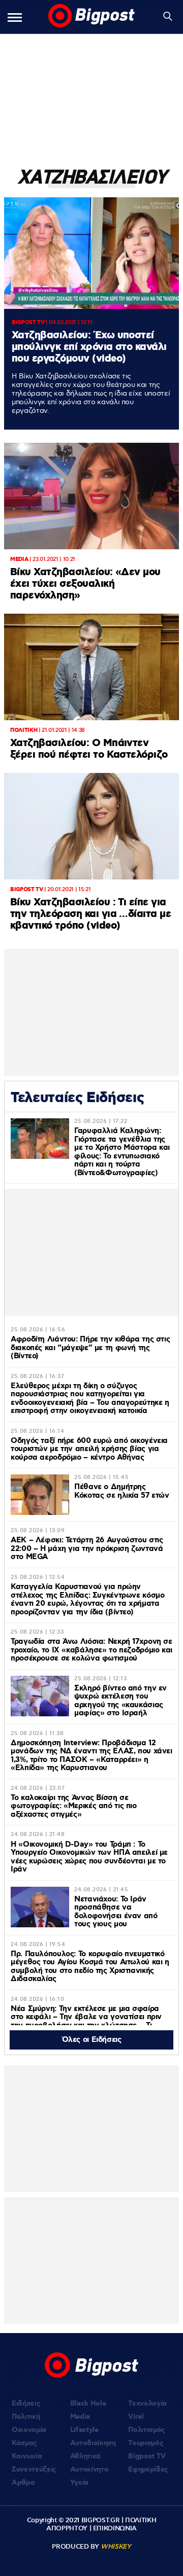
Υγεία (79, 2483)
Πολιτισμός (147, 2430)
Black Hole (88, 2404)
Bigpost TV (147, 2456)
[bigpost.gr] (91, 17)
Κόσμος (24, 2443)
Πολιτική (26, 2417)
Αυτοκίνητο (89, 2469)
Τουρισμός (146, 2443)
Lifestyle (84, 2430)
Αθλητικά (85, 2456)
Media (80, 2417)
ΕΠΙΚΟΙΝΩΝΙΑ (115, 2528)
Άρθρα (23, 2483)
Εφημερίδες (148, 2469)
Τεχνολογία (147, 2404)
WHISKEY (116, 2547)
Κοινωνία (27, 2456)
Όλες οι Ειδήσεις (92, 2040)
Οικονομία (29, 2430)
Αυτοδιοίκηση (93, 2443)
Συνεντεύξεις (34, 2469)
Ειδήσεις (26, 2404)
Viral (136, 2417)
